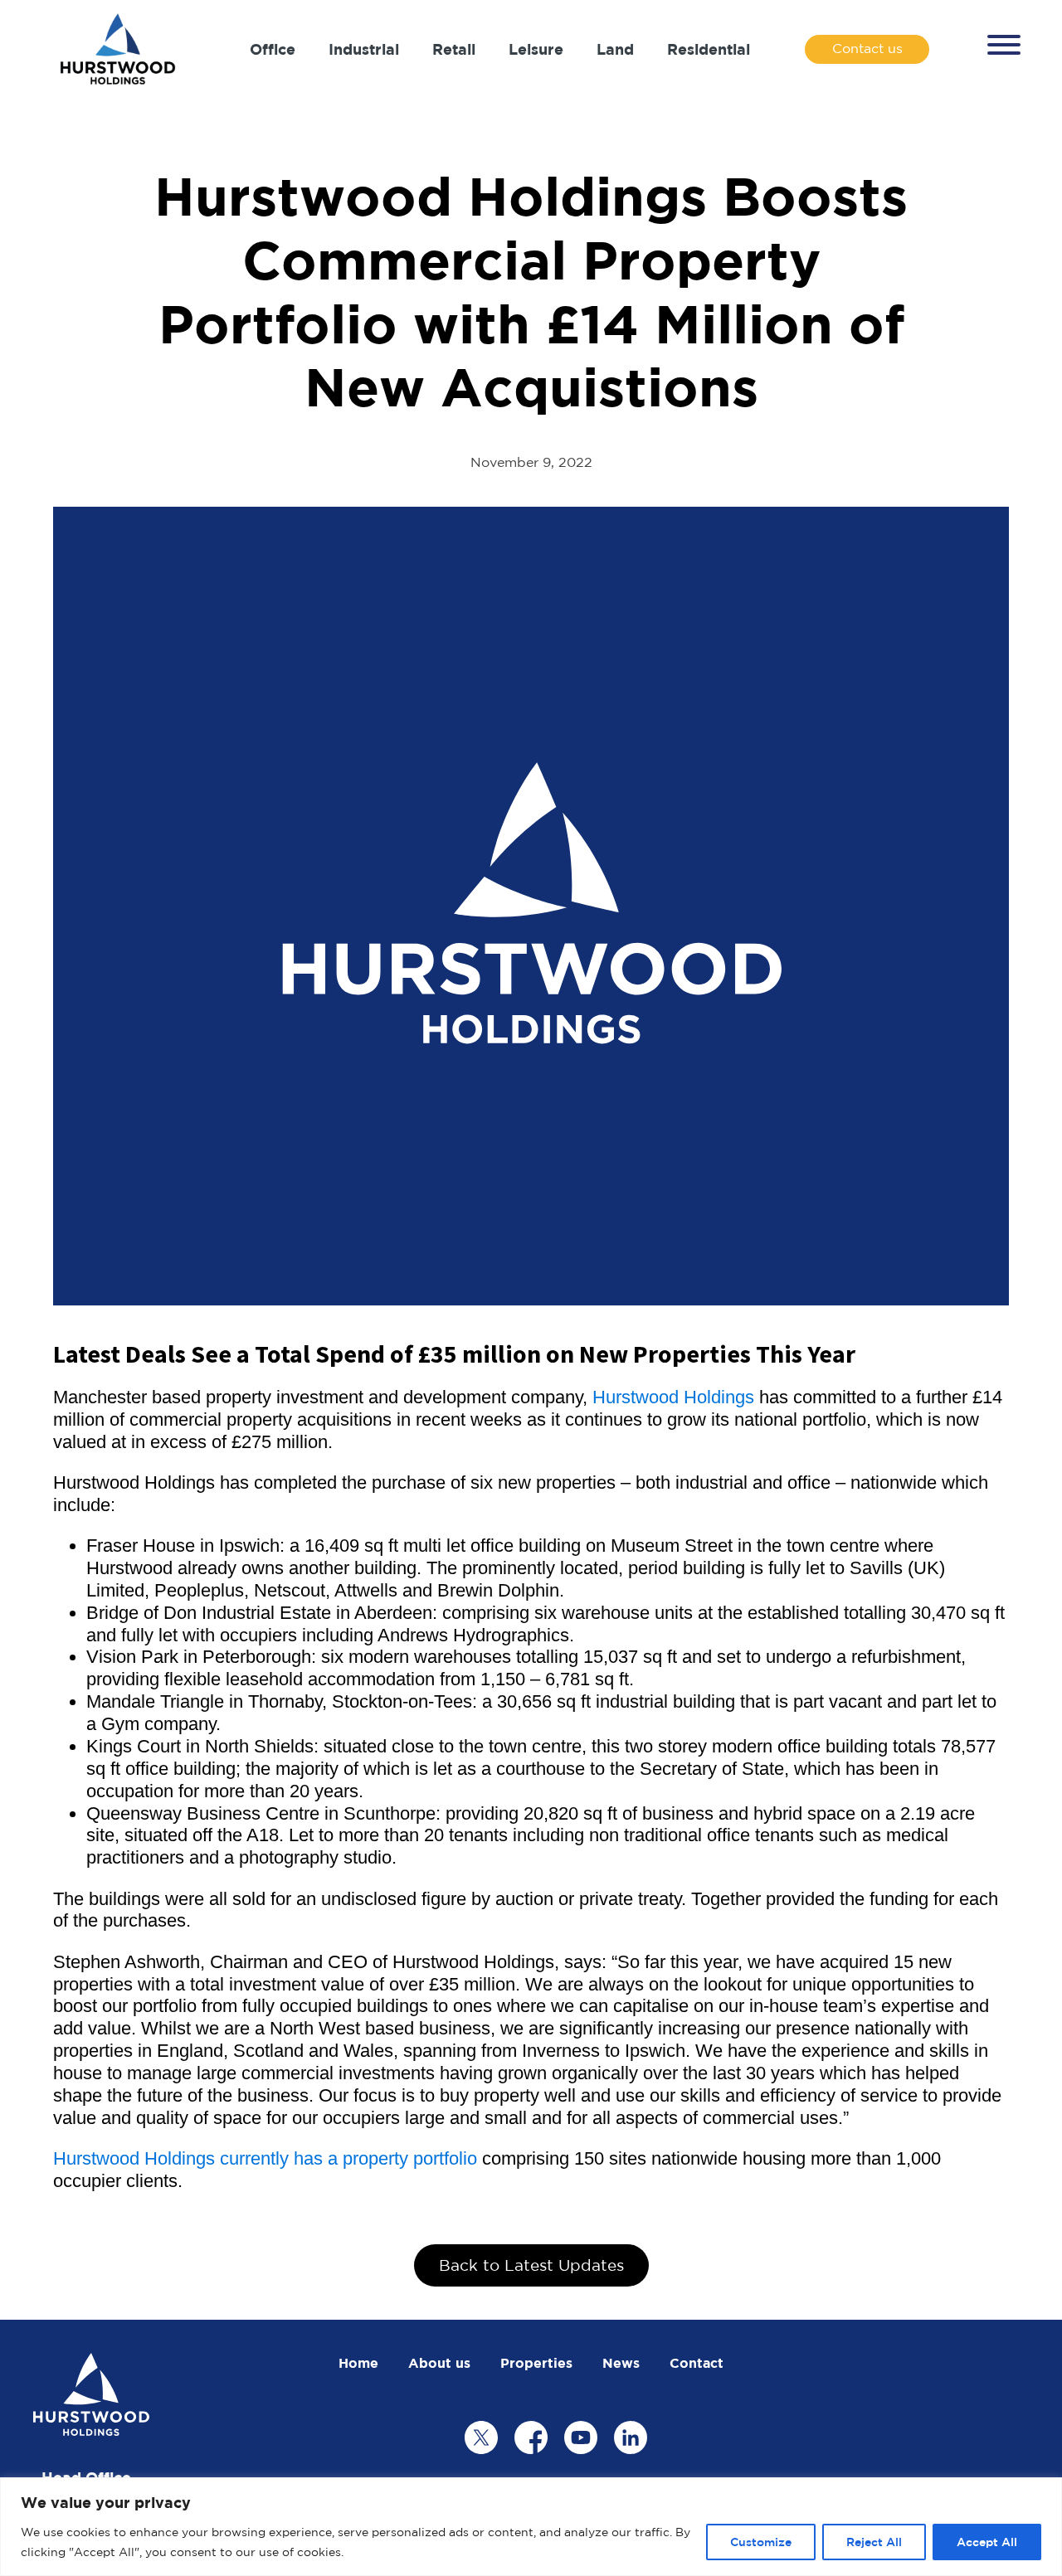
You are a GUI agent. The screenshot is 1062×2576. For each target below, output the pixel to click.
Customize (761, 2542)
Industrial (364, 49)
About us (439, 2363)
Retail (454, 49)
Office (273, 49)
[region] (531, 2527)
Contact (697, 2363)
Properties (536, 2363)
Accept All (987, 2542)
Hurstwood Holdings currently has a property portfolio (265, 2158)
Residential (709, 49)
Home (358, 2363)
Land (615, 49)
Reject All (874, 2542)
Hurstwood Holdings (673, 1397)
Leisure (536, 49)
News (621, 2363)
